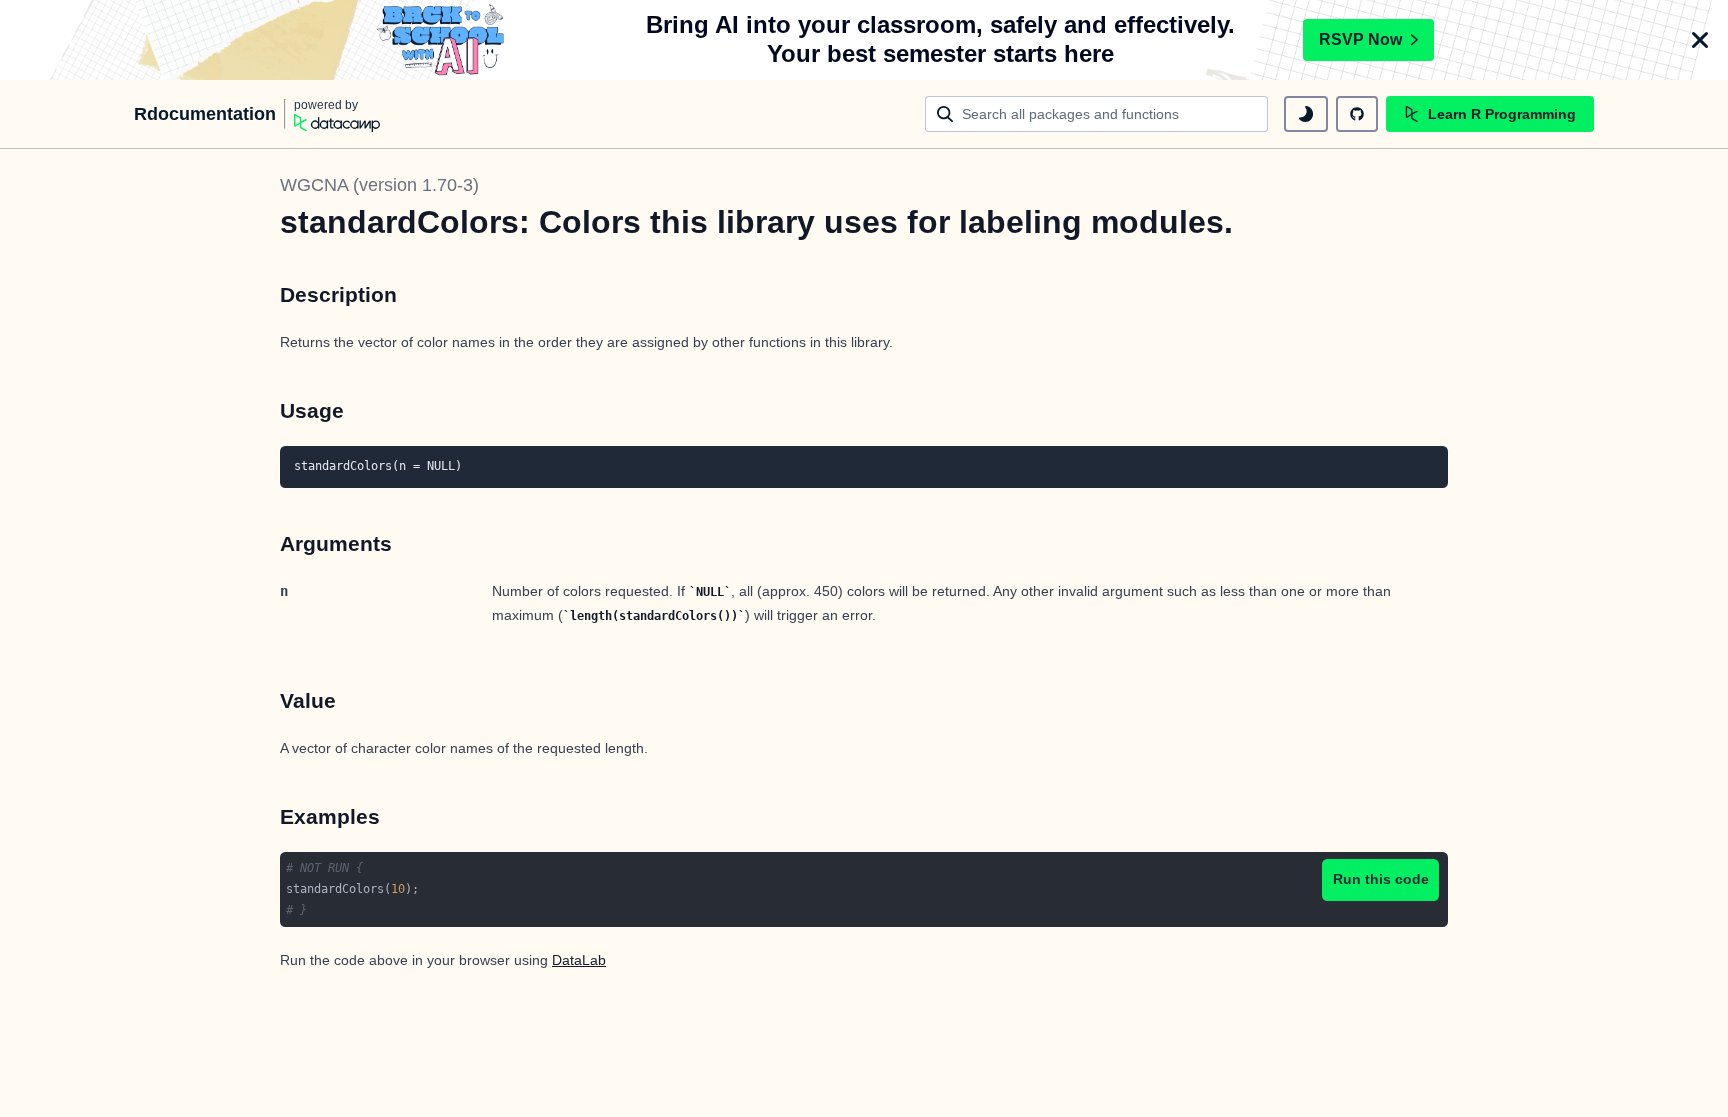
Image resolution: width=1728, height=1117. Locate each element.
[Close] (1700, 40)
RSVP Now (1360, 39)
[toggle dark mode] (1306, 114)
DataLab (579, 960)
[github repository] (1357, 114)
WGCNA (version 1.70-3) (379, 185)
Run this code (1381, 879)
